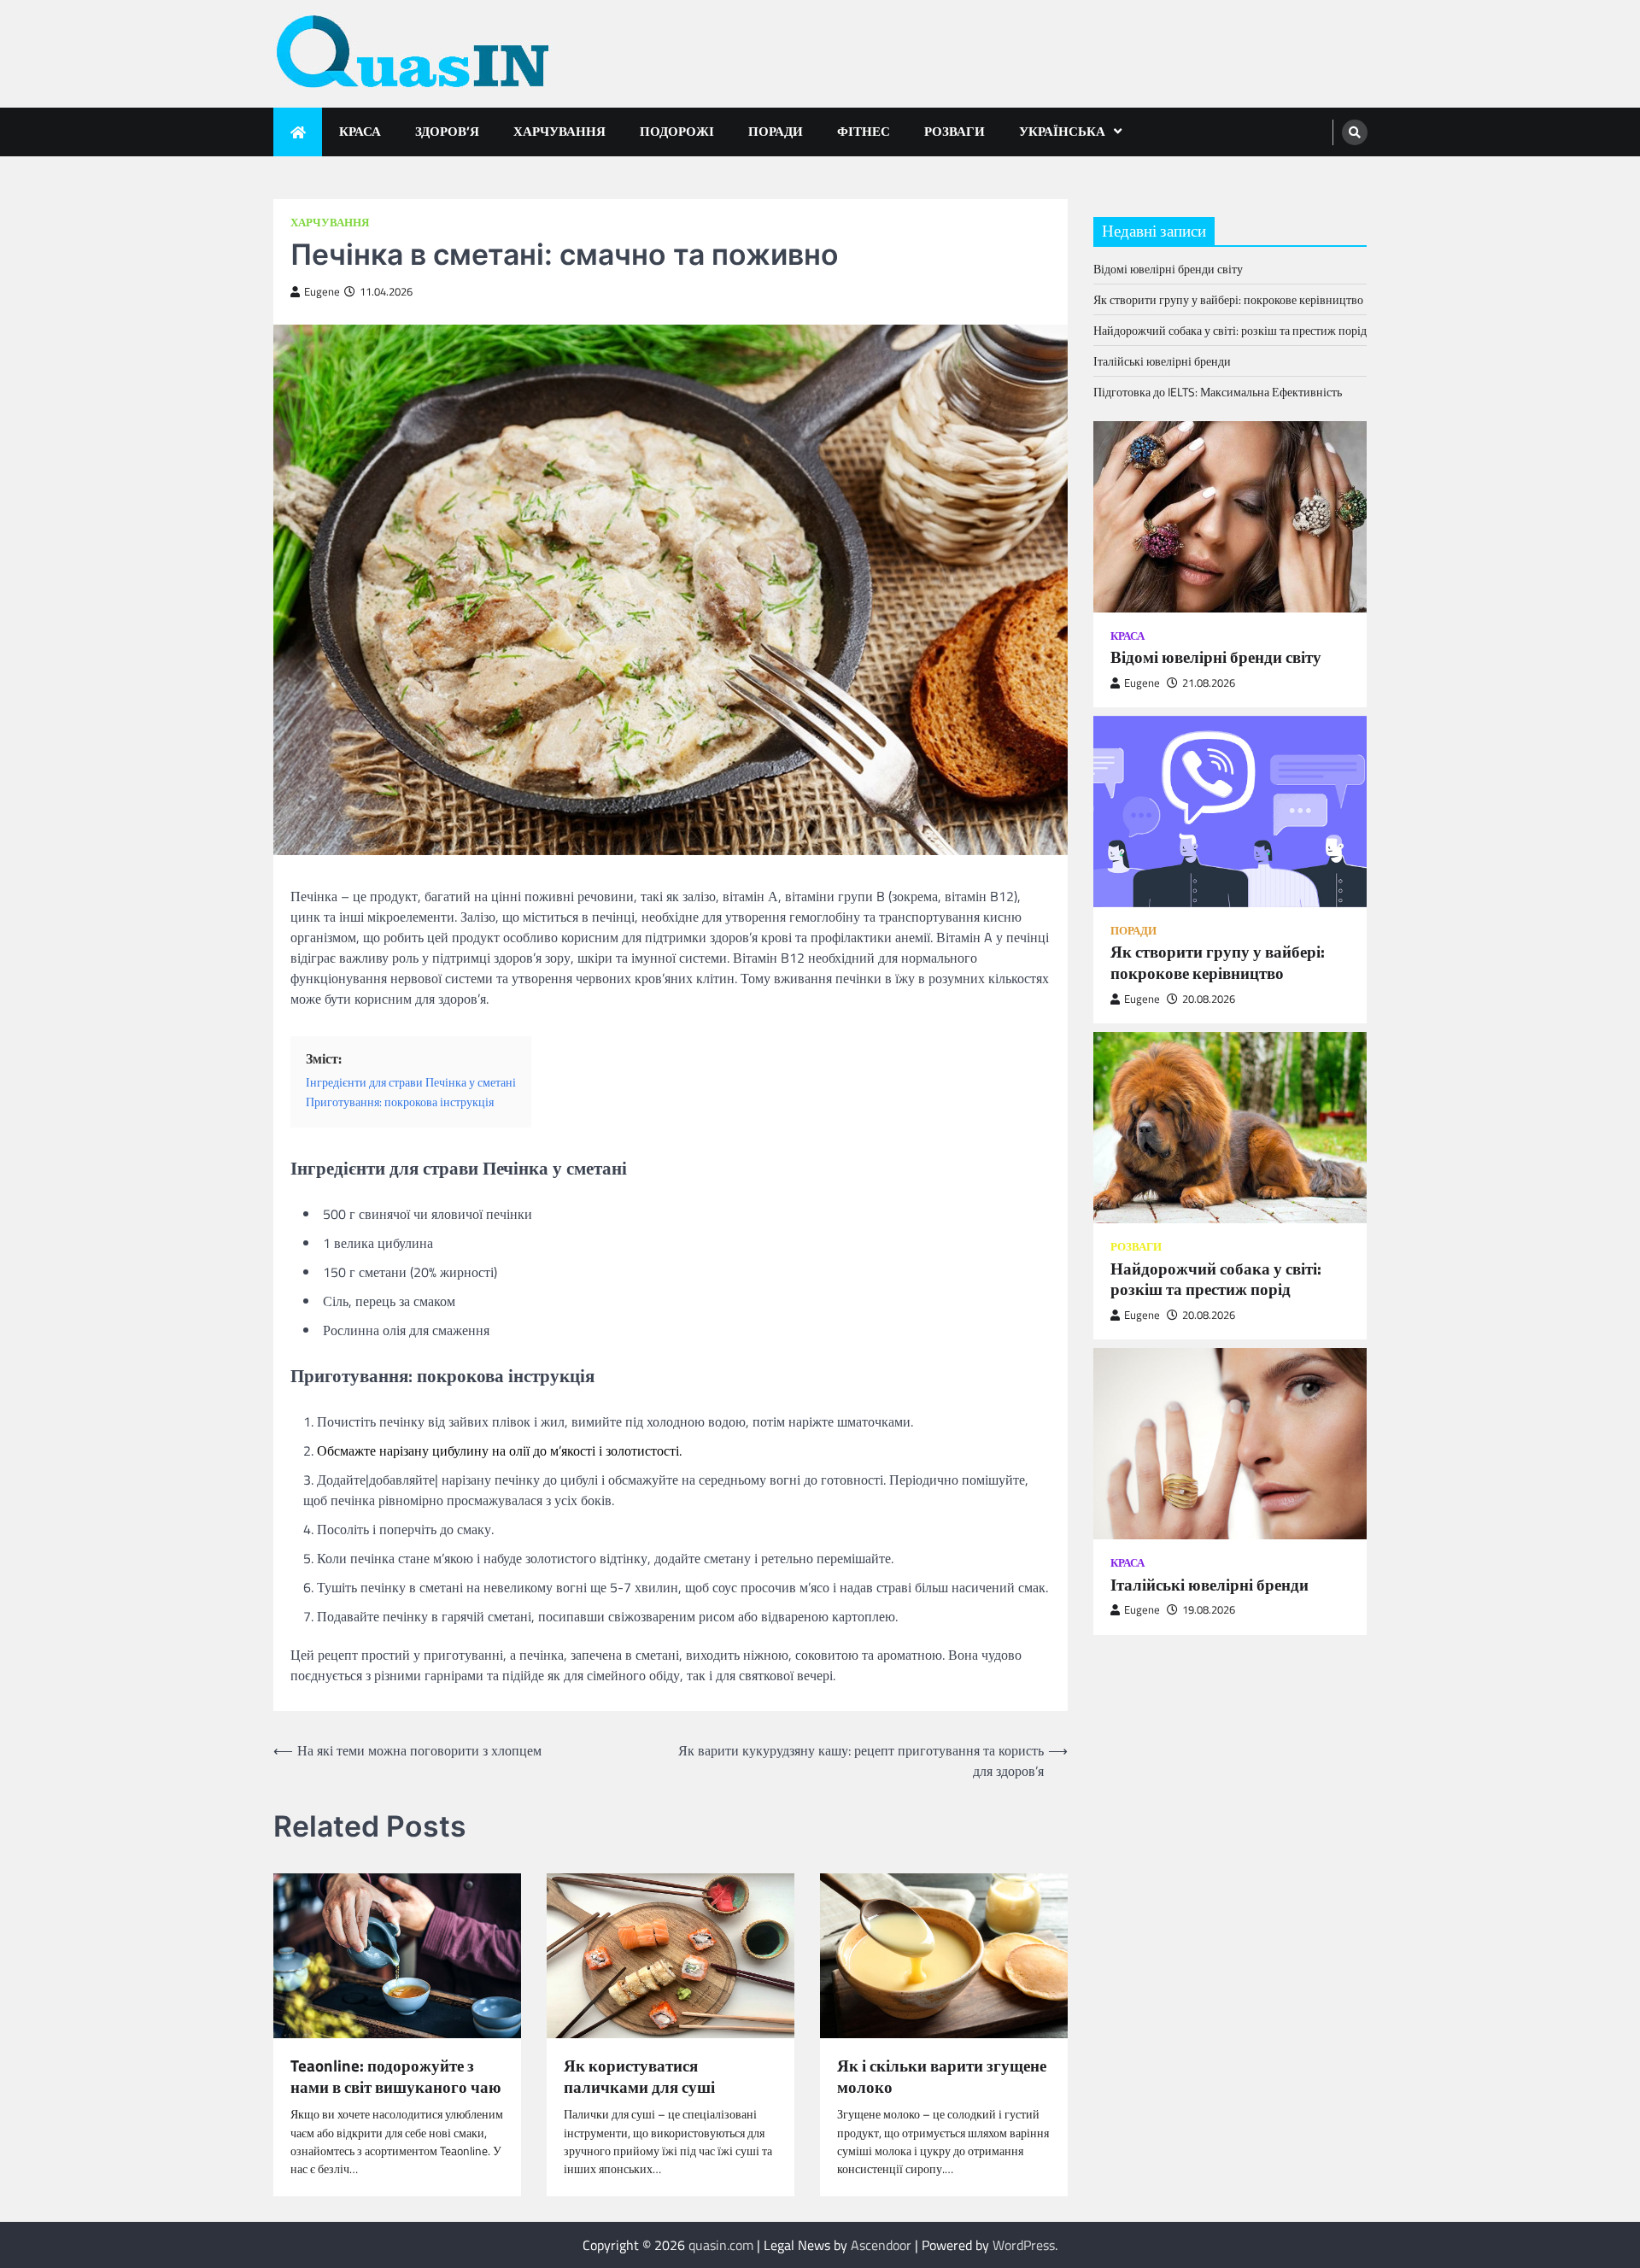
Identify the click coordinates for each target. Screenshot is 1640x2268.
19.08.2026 (1209, 1610)
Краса (360, 131)
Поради (776, 131)
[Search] (1355, 132)
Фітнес (864, 131)
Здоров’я (447, 131)
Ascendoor (881, 2245)
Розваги (955, 131)
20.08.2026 (1209, 999)
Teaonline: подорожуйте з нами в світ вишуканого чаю (396, 2077)
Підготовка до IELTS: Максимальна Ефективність (1218, 392)
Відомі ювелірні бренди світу (1168, 269)
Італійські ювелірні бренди (1162, 361)
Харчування (559, 131)
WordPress (1024, 2245)
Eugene (322, 292)
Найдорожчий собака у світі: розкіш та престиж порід (1230, 330)
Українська (1062, 131)
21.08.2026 (1209, 683)
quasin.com (721, 2245)
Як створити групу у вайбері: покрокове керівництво (1228, 299)
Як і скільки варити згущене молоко (942, 2077)
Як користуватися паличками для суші (639, 2077)
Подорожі (677, 131)
